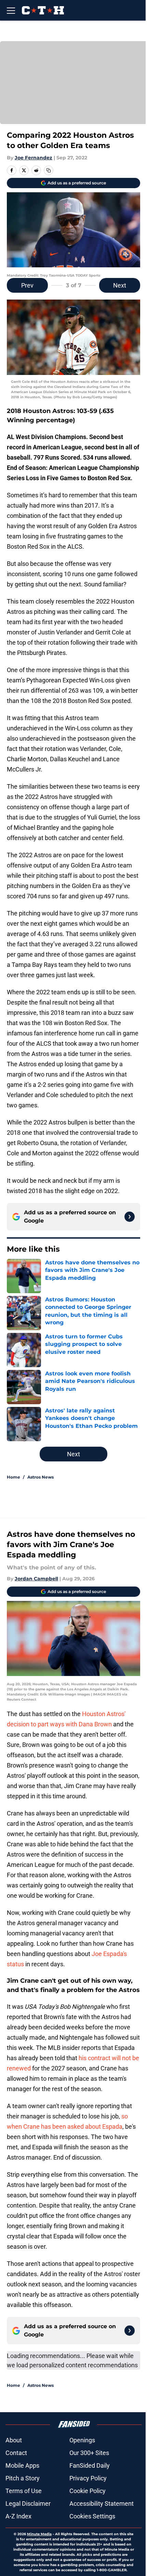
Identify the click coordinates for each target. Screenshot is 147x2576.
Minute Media (39, 2534)
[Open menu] (11, 10)
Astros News (41, 1477)
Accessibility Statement (102, 2504)
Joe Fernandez (34, 158)
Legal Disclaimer (28, 2504)
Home (14, 1477)
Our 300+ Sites (89, 2453)
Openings (82, 2440)
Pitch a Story (23, 2478)
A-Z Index (18, 2516)
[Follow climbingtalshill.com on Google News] (130, 1217)
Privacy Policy (88, 2478)
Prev (27, 285)
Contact (16, 2453)
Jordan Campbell (36, 1579)
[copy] (49, 170)
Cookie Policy (88, 2491)
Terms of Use (24, 2491)
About (14, 2440)
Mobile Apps (22, 2465)
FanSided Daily (90, 2465)
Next (120, 285)
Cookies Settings (92, 2516)
